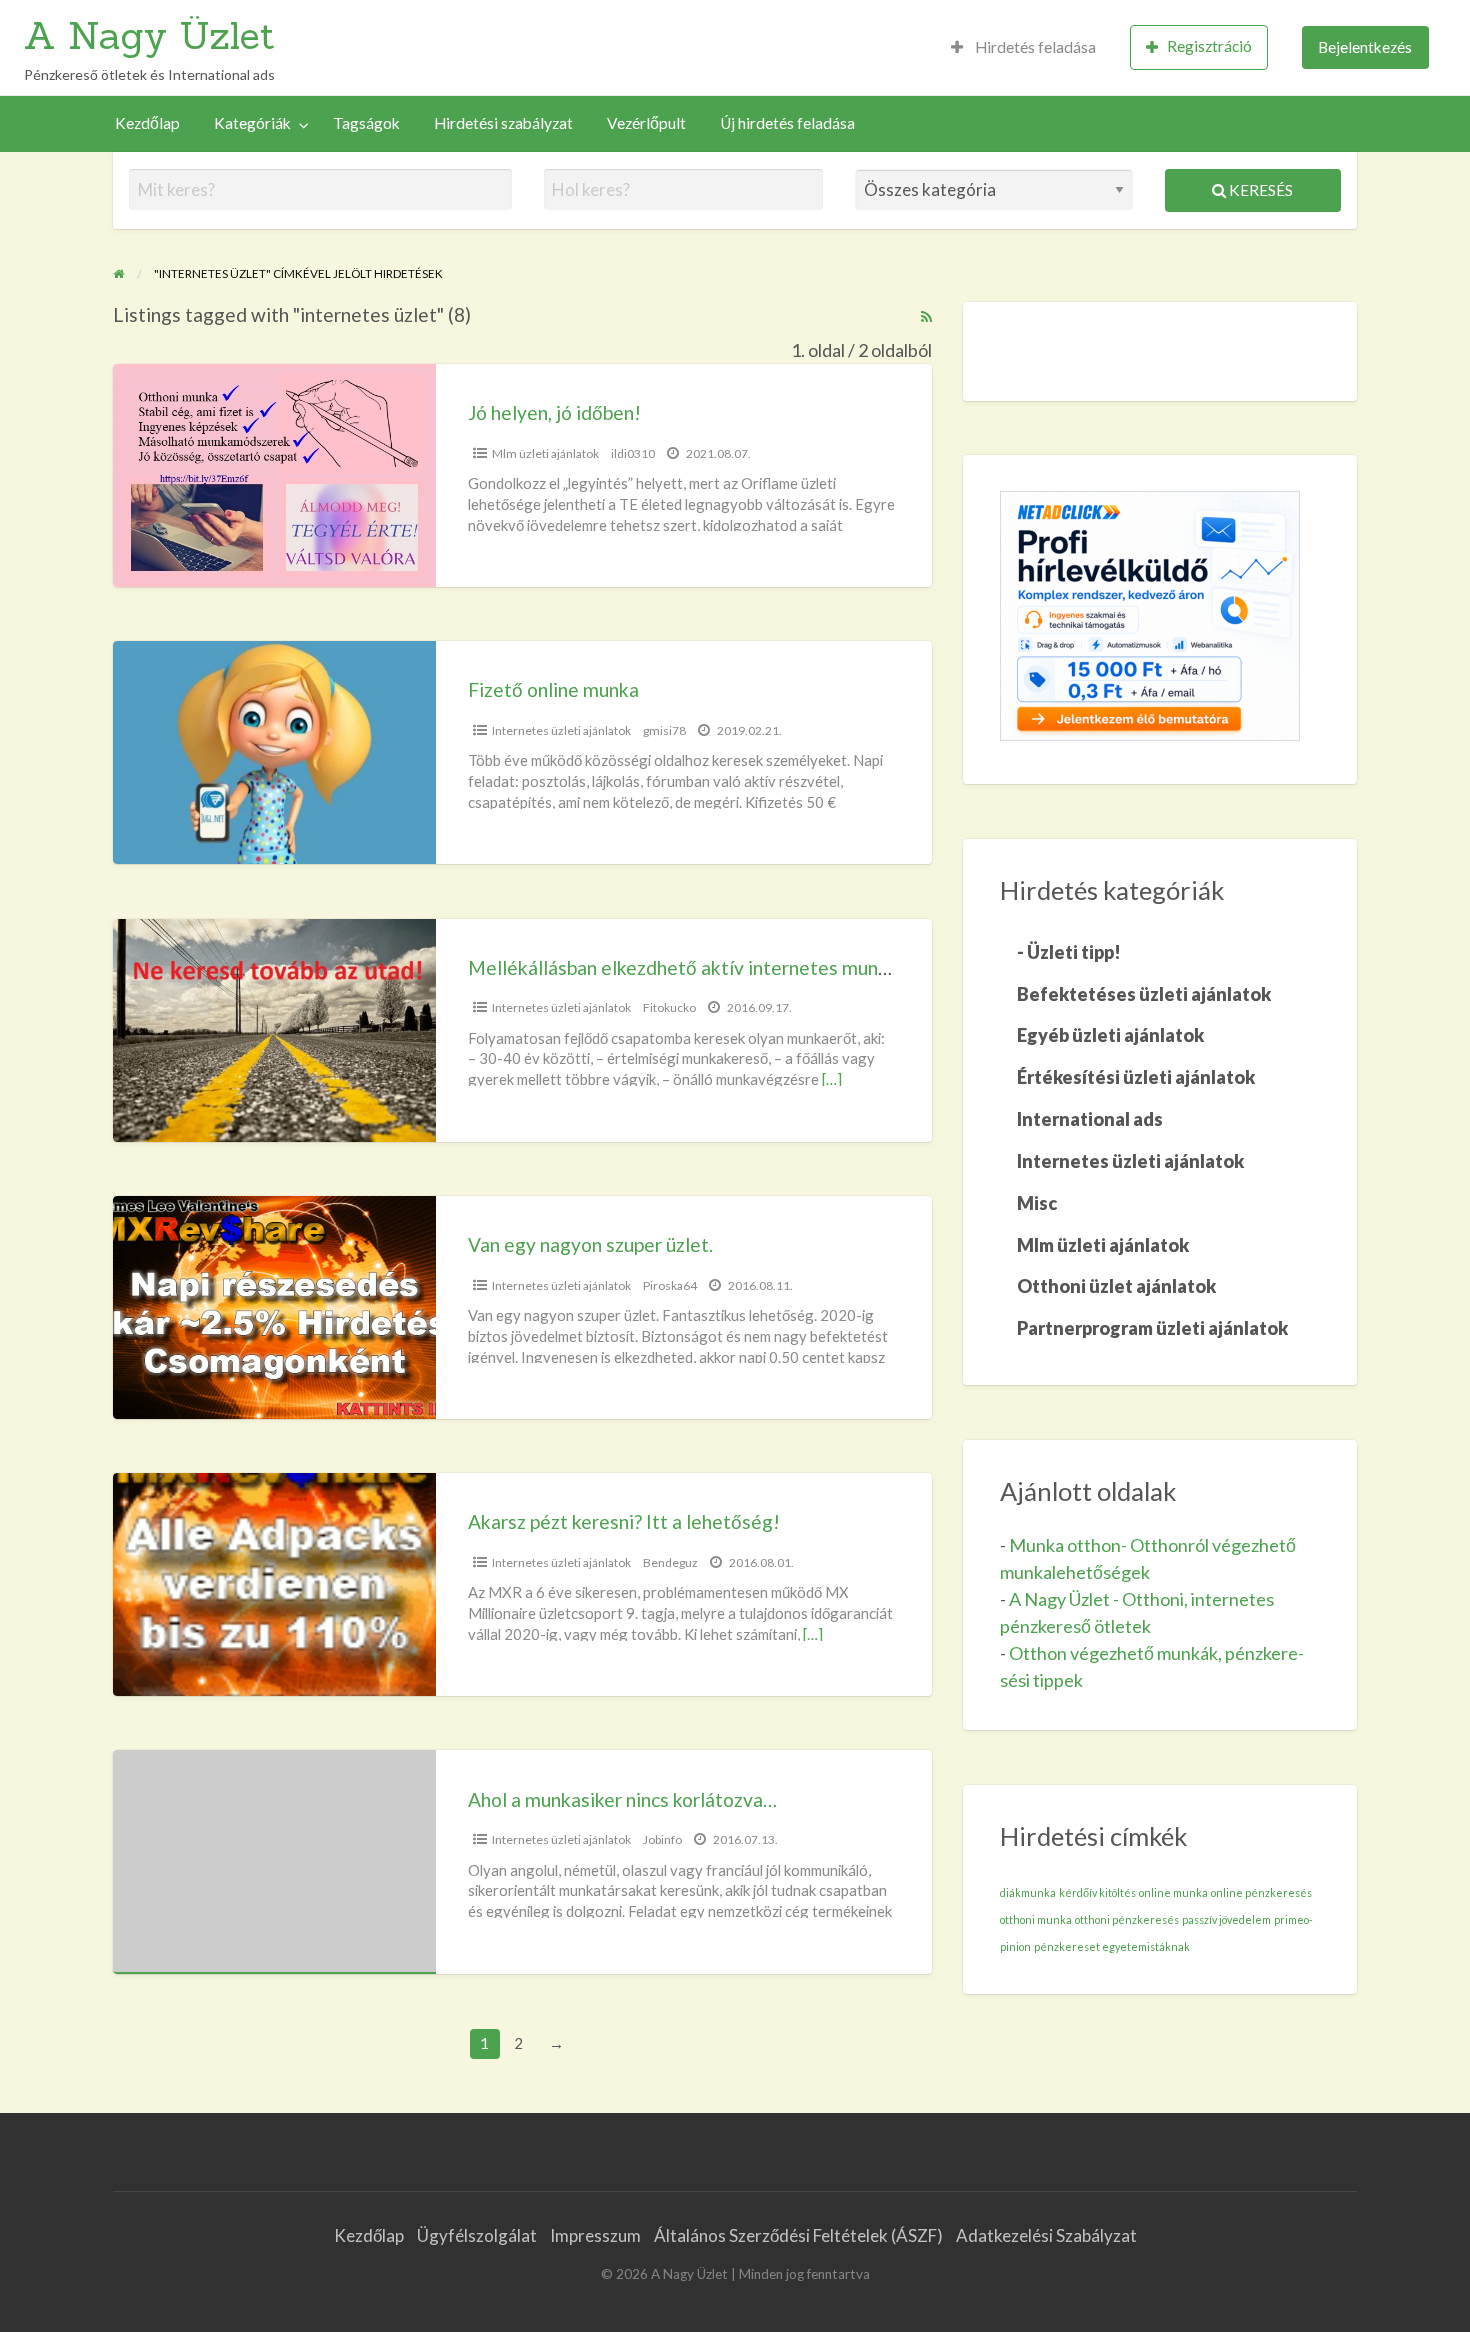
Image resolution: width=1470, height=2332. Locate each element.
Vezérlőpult (646, 123)
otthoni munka (1036, 1919)
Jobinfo (662, 1839)
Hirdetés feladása (1034, 47)
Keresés (1259, 190)
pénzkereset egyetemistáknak (1112, 1946)
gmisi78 (664, 730)
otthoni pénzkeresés (1127, 1919)
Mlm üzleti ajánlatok (545, 453)
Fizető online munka (553, 689)
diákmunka (1028, 1892)
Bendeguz (670, 1562)
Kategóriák (252, 123)
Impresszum (595, 2235)
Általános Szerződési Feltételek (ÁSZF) (798, 2235)
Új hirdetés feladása (787, 123)
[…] (832, 1079)
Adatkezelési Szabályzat (1046, 2235)
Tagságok (366, 123)
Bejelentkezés (1365, 47)
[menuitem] (1023, 47)
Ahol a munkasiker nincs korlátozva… (622, 1799)
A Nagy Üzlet (149, 35)
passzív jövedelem (1226, 1919)
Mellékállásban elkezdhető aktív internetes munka (683, 967)
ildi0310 (633, 453)
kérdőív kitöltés (1097, 1892)
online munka (1173, 1892)
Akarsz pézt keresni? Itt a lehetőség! (624, 1521)
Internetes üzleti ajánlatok (561, 730)
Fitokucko (669, 1007)
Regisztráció (1209, 46)
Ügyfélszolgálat (477, 2235)
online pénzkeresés (1261, 1892)
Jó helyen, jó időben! (554, 412)
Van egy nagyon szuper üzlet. (590, 1244)
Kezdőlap (147, 123)
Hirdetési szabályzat (503, 123)
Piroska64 (670, 1285)
